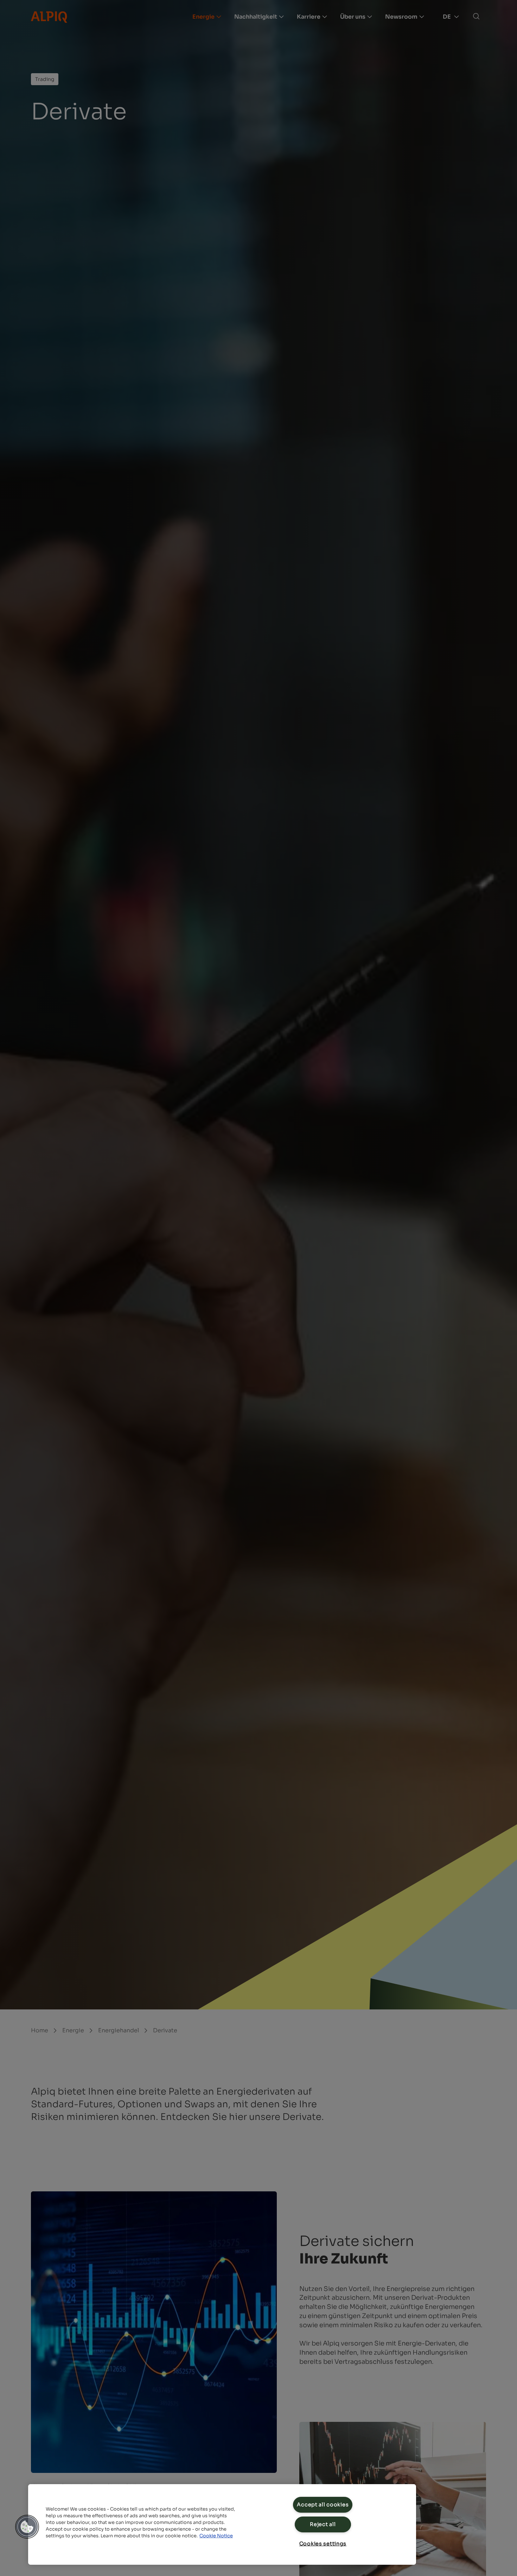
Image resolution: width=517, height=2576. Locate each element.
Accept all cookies (323, 2505)
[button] (27, 2527)
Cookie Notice (216, 2536)
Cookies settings (323, 2544)
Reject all (323, 2524)
